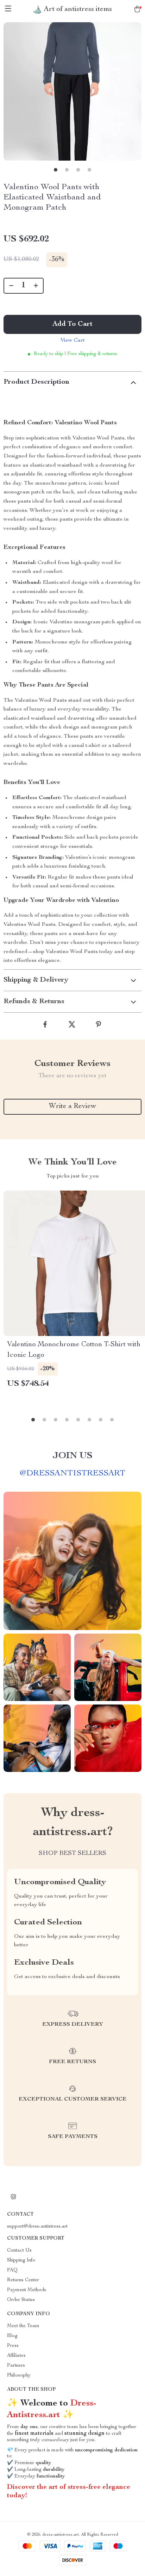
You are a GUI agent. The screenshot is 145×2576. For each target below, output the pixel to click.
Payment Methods (27, 2290)
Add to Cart (72, 324)
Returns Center (23, 2280)
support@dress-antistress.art (37, 2227)
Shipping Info (21, 2260)
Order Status (21, 2300)
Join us (72, 1456)
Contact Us (19, 2251)
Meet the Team (23, 2326)
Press (13, 2346)
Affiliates (16, 2356)
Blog (12, 2336)
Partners (16, 2366)
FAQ (12, 2270)
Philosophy (19, 2376)
